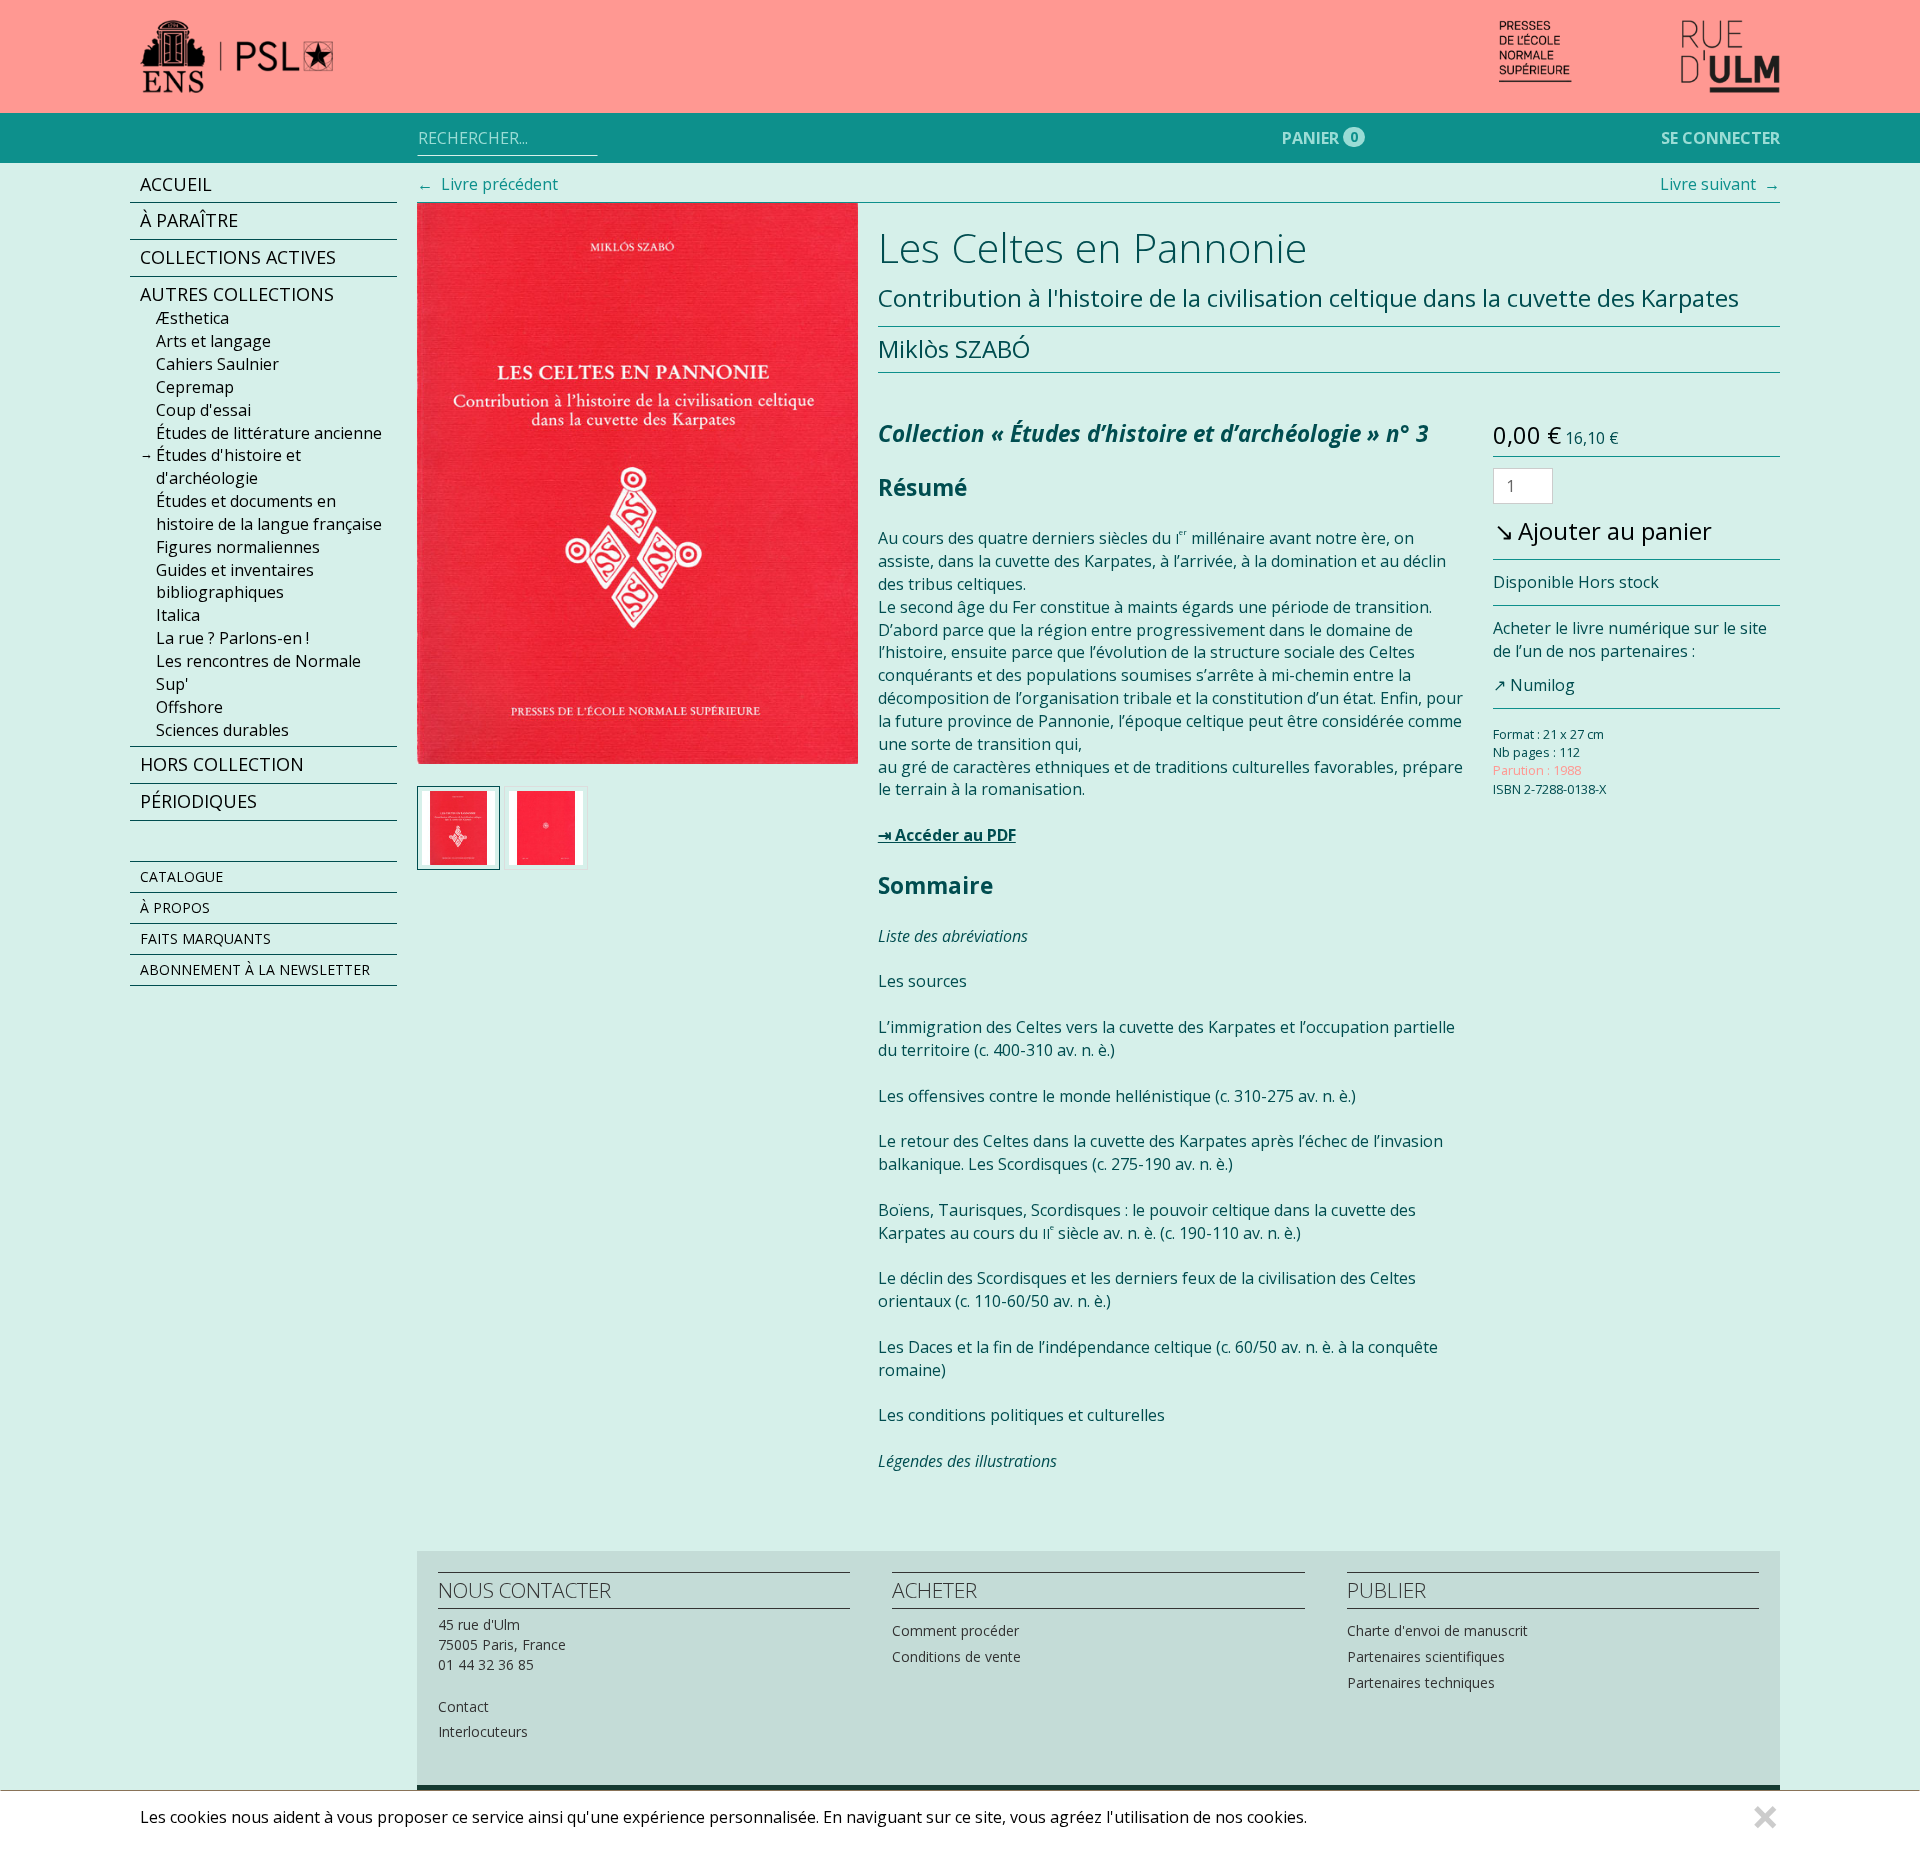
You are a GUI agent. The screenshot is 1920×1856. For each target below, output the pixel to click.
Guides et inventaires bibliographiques (235, 581)
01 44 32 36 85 (486, 1664)
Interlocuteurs (483, 1731)
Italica (178, 616)
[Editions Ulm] (1639, 56)
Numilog (1542, 684)
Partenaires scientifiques (1426, 1656)
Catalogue (181, 876)
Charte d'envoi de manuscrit (1437, 1630)
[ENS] (268, 56)
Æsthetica (192, 319)
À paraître (189, 221)
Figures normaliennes (238, 547)
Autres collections (237, 294)
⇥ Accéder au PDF (947, 835)
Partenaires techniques (1421, 1682)
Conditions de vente (956, 1656)
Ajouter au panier (1615, 530)
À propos (175, 907)
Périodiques (198, 802)
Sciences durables (222, 730)
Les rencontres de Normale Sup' (258, 672)
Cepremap (195, 387)
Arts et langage (213, 342)
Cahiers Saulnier (217, 365)
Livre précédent (499, 184)
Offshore (189, 707)
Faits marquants (205, 938)
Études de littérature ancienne (269, 433)
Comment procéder (955, 1630)
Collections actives (238, 257)
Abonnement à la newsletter (255, 969)
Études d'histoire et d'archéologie (228, 467)
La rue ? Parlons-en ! (232, 639)
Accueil (176, 184)
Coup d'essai (203, 410)
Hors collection (222, 765)
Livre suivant (1708, 184)
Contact (463, 1706)
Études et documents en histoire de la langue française (269, 513)
